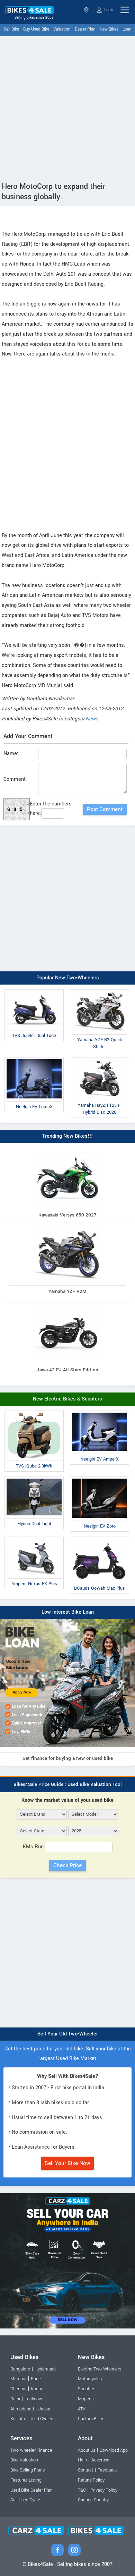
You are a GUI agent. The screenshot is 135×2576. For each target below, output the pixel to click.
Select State (87, 10)
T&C (82, 2490)
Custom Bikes (91, 2419)
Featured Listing (26, 2480)
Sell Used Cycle (25, 2500)
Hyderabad (45, 2369)
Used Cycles (41, 2419)
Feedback (107, 2470)
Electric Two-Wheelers (100, 2369)
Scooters (87, 2389)
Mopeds (86, 2399)
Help (82, 2460)
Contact (85, 2470)
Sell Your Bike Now (67, 2163)
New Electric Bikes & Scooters (67, 1399)
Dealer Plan (85, 29)
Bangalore (20, 2369)
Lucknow (33, 2399)
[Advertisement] (67, 107)
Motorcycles (90, 2379)
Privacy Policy (104, 2490)
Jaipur (44, 2409)
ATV (82, 2409)
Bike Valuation (24, 2460)
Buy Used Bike (36, 29)
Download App (114, 2450)
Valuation (62, 29)
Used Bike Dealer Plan (31, 2490)
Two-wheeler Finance (31, 2450)
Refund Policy (91, 2480)
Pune (36, 2379)
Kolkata (18, 2419)
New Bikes (109, 29)
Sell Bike (11, 29)
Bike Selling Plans (28, 2470)
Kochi (36, 2389)
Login (108, 10)
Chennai (18, 2389)
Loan (127, 29)
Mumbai (18, 2379)
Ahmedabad (22, 2409)
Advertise (100, 2460)
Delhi (15, 2399)
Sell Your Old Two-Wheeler (68, 2034)
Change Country (93, 2500)
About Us (87, 2450)
